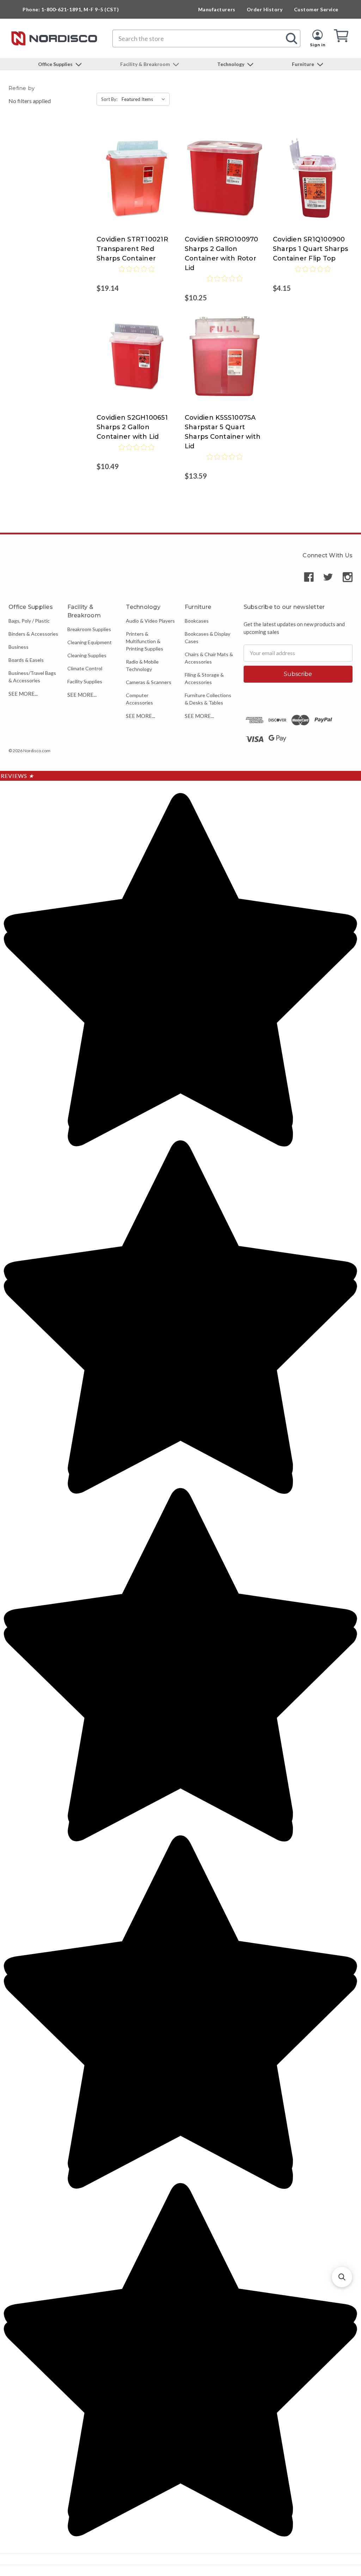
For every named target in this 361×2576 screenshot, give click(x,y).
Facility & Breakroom (146, 64)
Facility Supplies (85, 681)
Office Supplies (56, 64)
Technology (231, 64)
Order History (265, 9)
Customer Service (316, 9)
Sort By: (109, 99)
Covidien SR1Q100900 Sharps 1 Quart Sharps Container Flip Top (310, 249)
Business (19, 647)
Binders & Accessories (33, 634)
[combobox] (206, 38)
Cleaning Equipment (90, 642)
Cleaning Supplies (87, 655)
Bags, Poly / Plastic (29, 621)
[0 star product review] (136, 274)
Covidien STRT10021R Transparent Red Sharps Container (132, 249)
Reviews (17, 776)
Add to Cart (136, 185)
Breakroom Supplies (89, 629)
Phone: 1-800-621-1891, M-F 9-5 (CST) (71, 9)
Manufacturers (217, 9)
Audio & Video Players (150, 621)
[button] (342, 2277)
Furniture (304, 64)
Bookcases (197, 621)
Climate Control (85, 668)
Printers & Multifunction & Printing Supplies (145, 641)
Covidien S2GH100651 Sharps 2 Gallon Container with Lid (132, 427)
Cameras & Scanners (149, 682)
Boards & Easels (26, 660)
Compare (134, 171)
